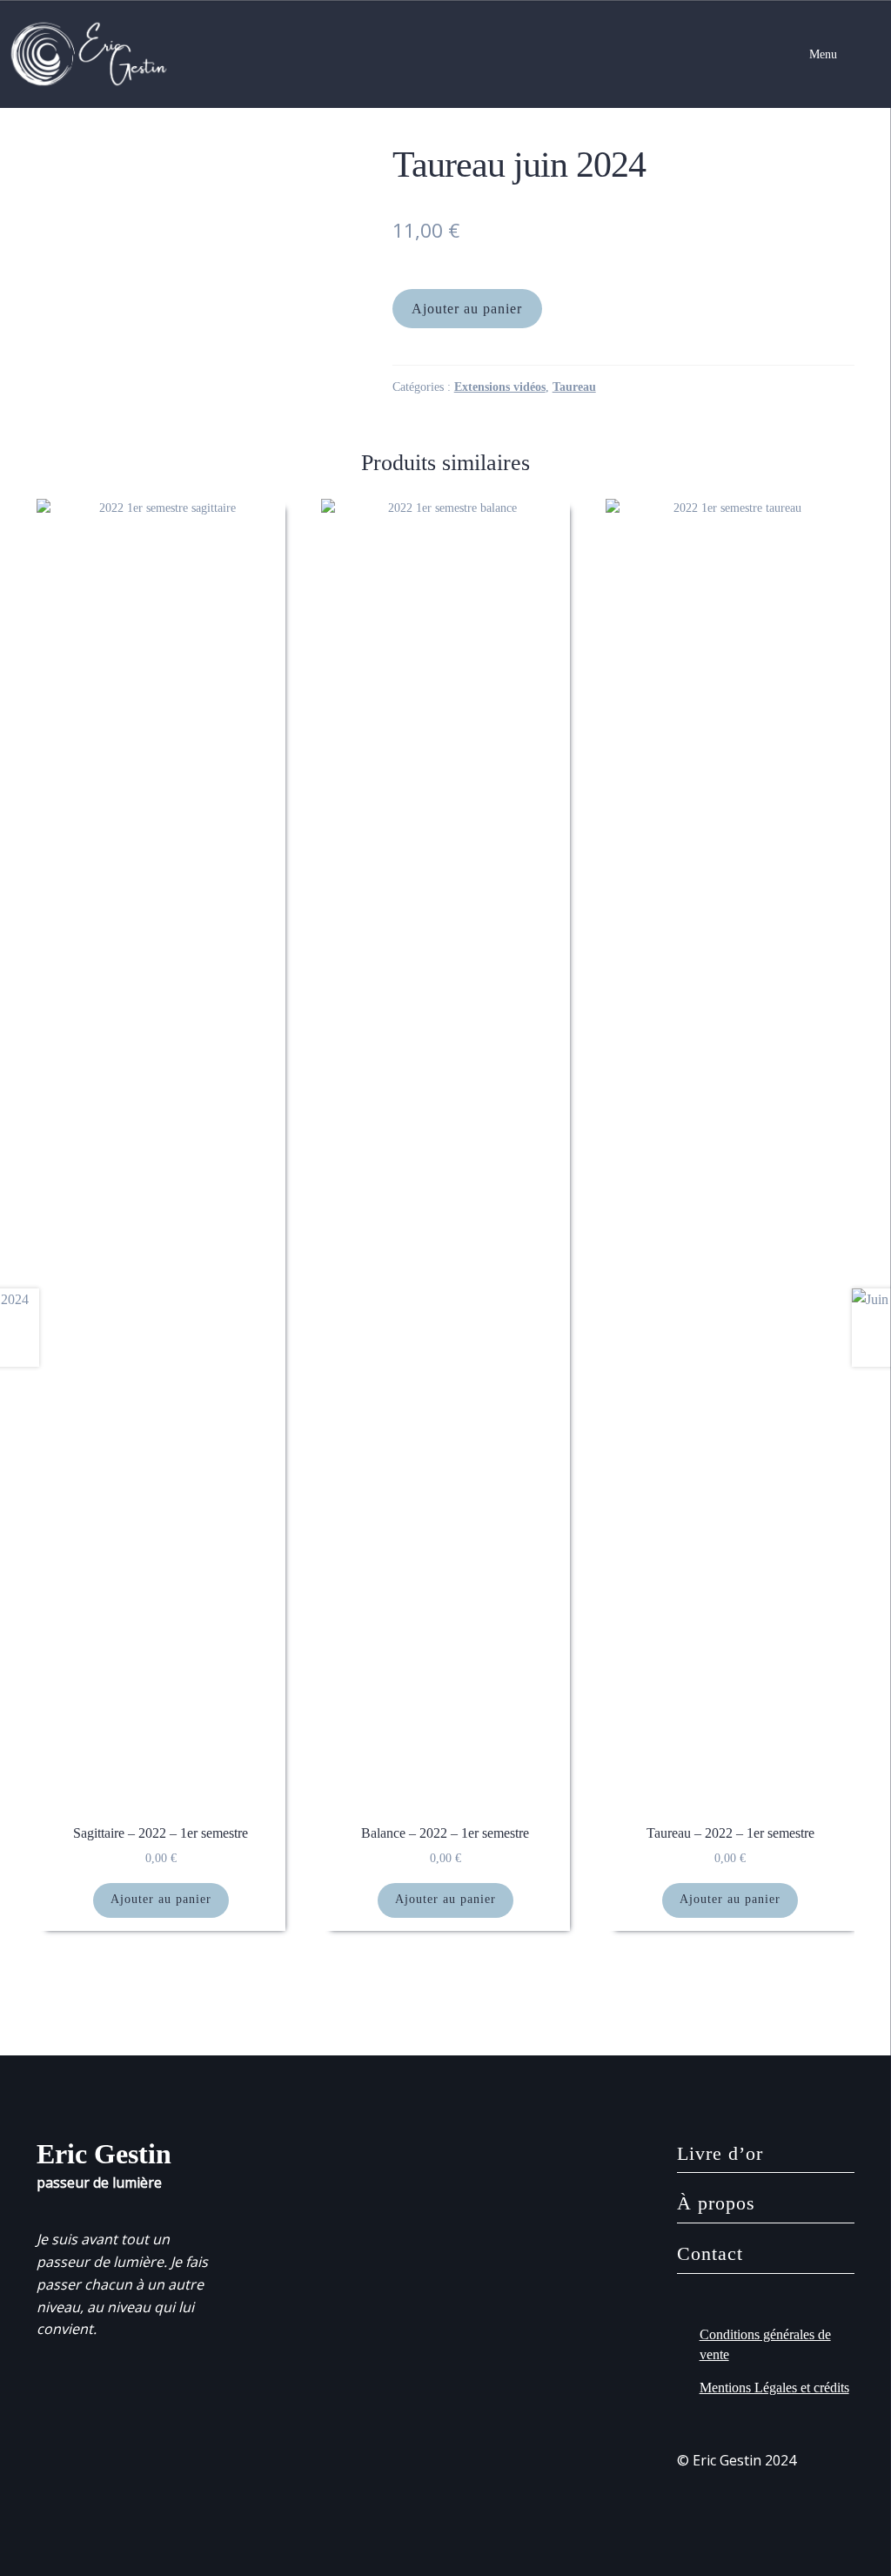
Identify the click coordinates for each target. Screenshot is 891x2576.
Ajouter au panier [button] (161, 1899)
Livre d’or (720, 2153)
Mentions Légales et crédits (774, 2388)
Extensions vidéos (500, 387)
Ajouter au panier (467, 309)
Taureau (574, 387)
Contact (710, 2253)
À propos (716, 2203)
